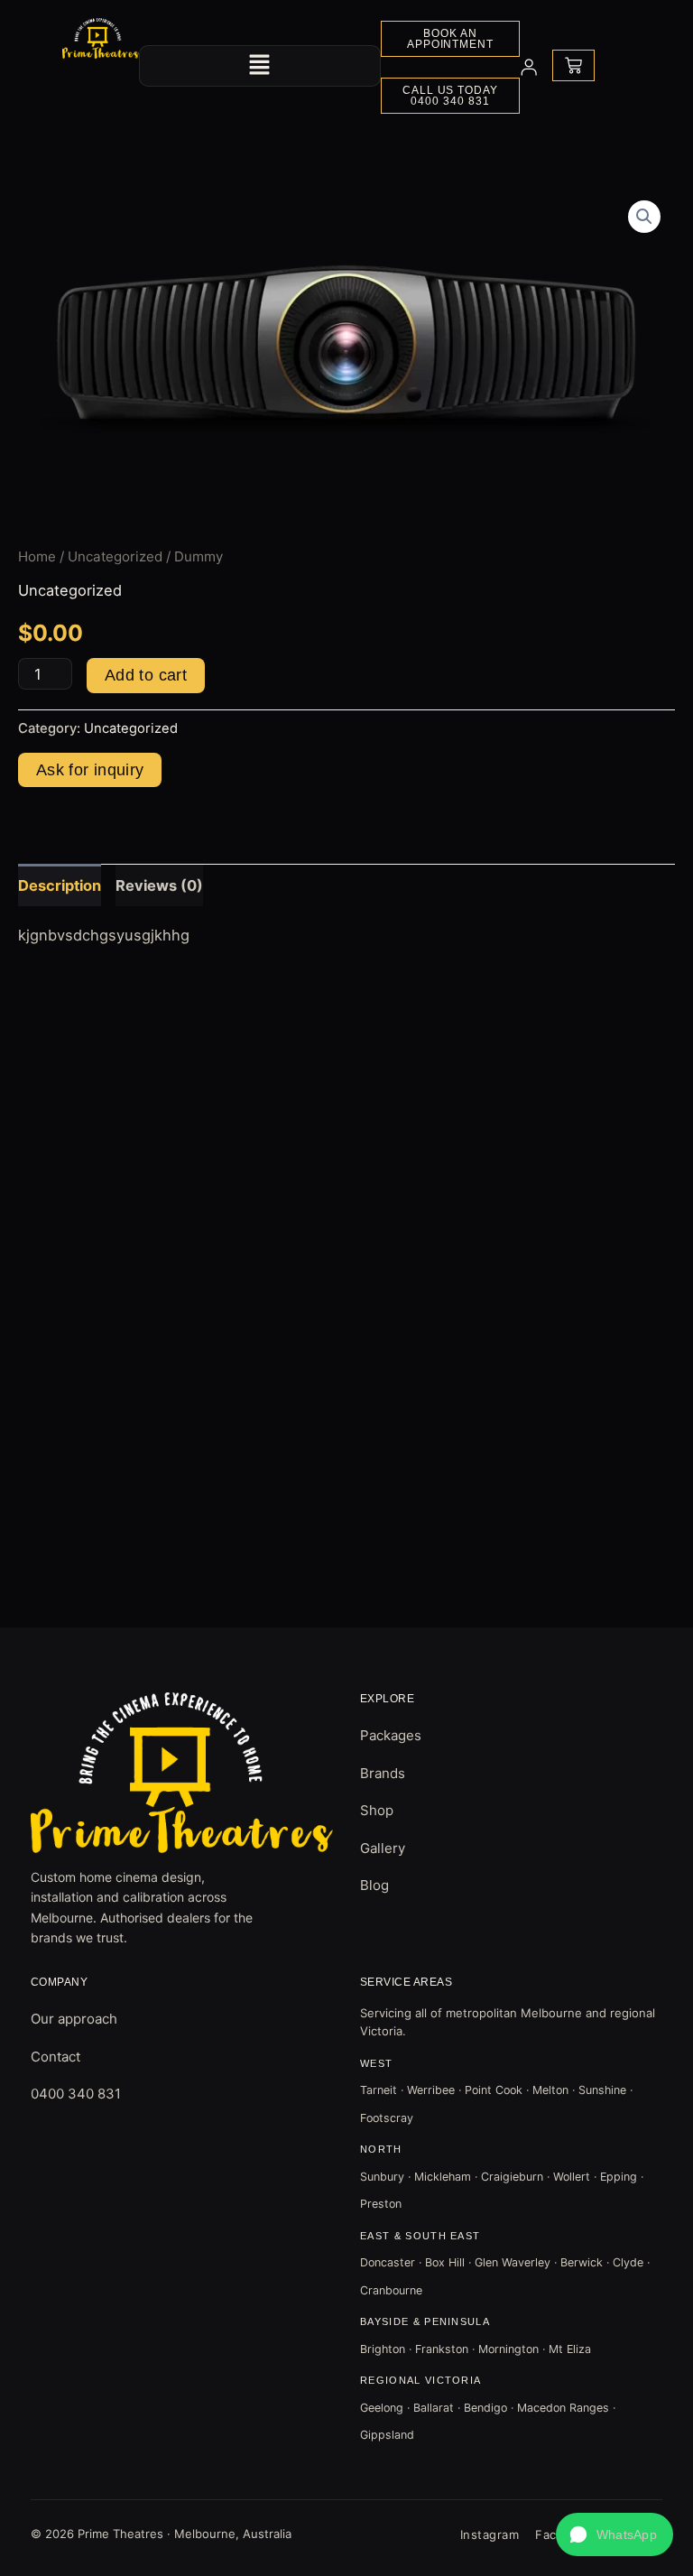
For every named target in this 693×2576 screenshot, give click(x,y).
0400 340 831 (76, 2094)
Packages (391, 1735)
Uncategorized (115, 556)
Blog (374, 1885)
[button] (260, 65)
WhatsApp (627, 2534)
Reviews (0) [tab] (159, 885)
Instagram (490, 2534)
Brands (383, 1773)
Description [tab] (60, 885)
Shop (377, 1810)
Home (37, 556)
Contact (55, 2057)
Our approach (74, 2019)
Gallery (383, 1848)
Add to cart (146, 675)
